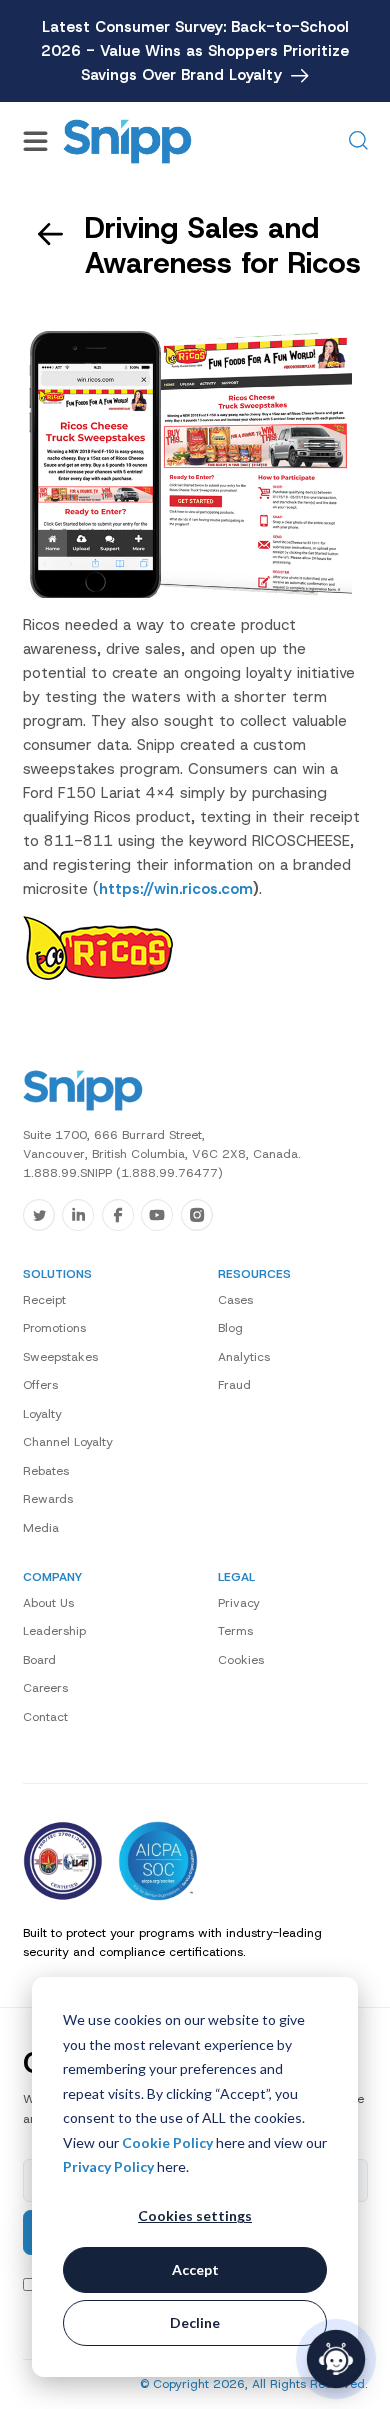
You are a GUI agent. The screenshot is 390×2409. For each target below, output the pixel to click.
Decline (195, 2322)
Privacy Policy (108, 2166)
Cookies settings (195, 2215)
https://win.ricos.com (176, 889)
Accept (195, 2269)
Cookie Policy (167, 2142)
